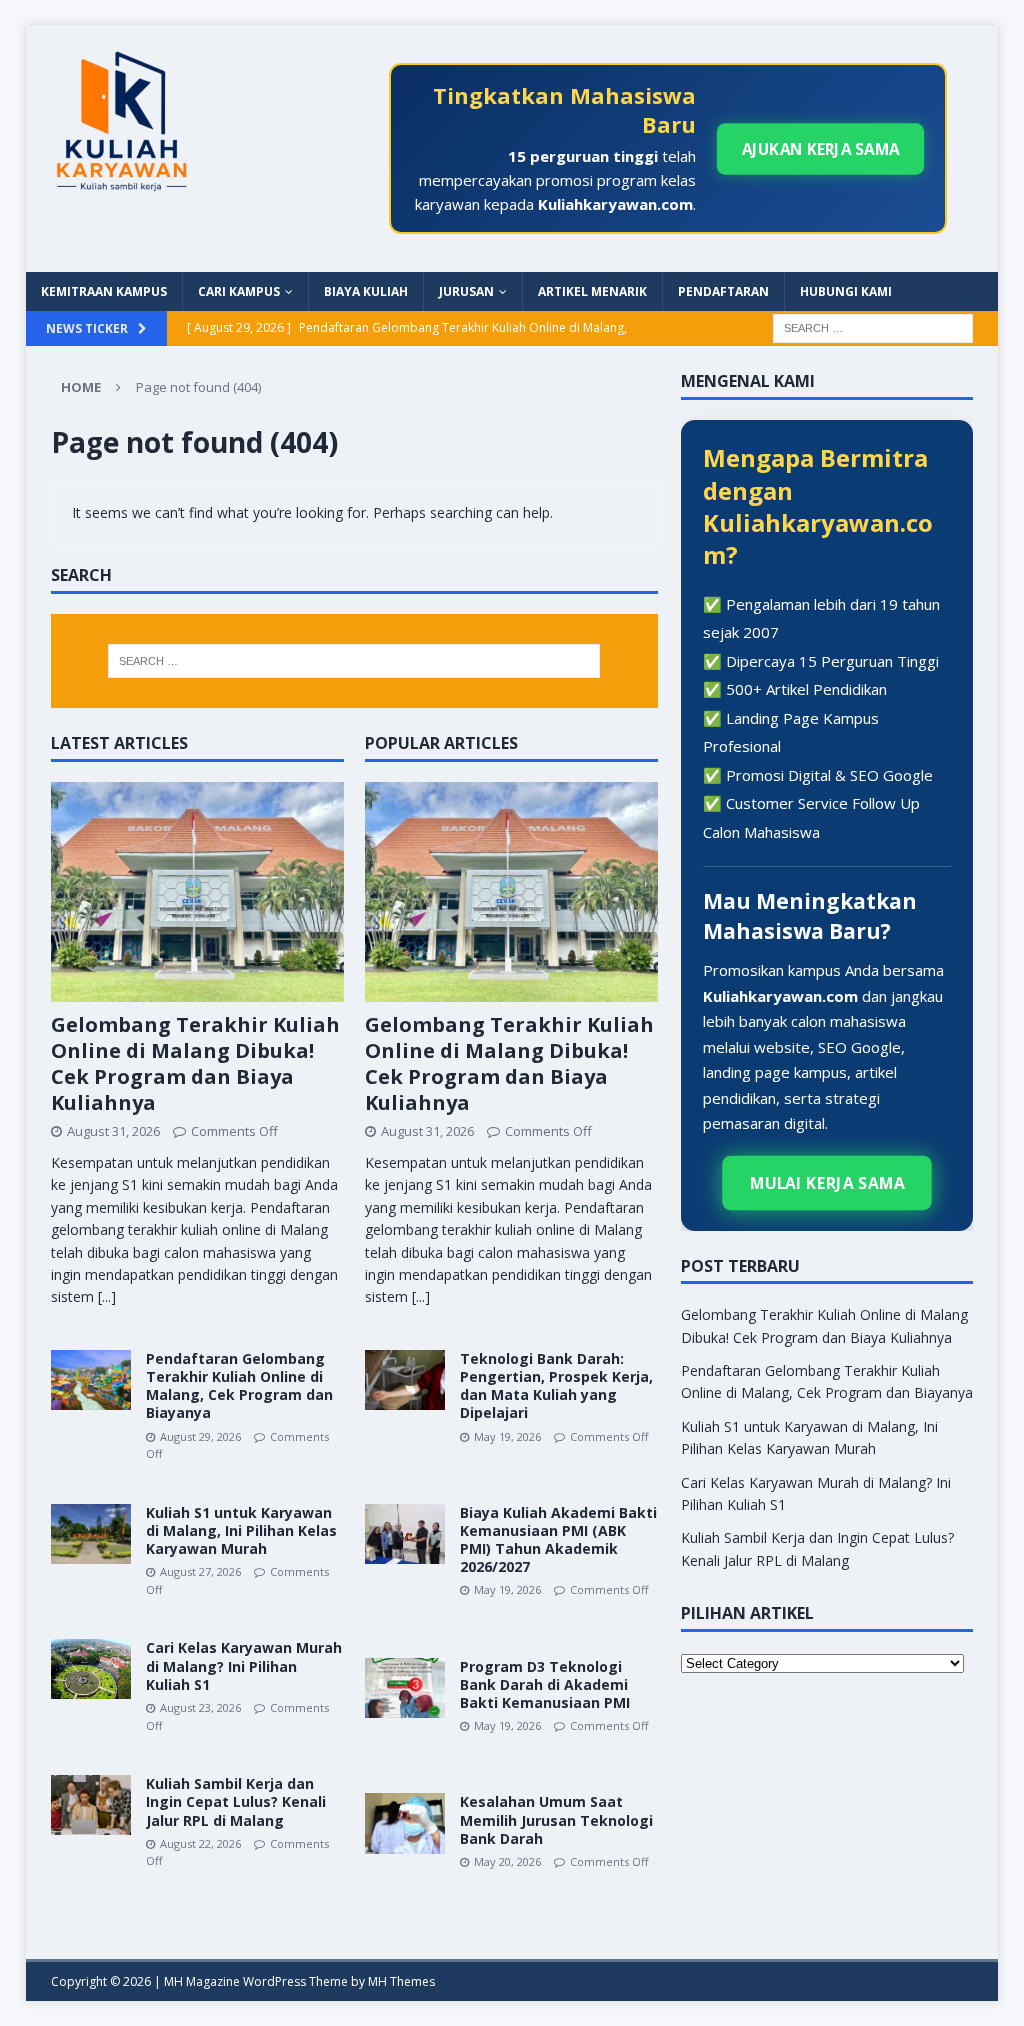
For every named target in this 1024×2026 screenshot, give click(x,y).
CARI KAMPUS (239, 291)
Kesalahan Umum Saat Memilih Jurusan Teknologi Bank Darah (556, 1819)
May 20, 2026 (507, 1861)
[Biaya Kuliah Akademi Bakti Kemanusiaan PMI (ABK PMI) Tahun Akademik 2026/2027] (405, 1534)
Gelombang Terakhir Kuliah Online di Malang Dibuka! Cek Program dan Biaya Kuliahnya (195, 1063)
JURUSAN (466, 291)
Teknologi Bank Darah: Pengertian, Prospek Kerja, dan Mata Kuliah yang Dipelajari (556, 1386)
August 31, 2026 (113, 1131)
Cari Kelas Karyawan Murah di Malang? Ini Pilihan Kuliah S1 (244, 1665)
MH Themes (401, 1981)
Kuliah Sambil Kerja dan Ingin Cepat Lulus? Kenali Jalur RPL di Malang (236, 1801)
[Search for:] (873, 327)
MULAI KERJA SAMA (827, 1182)
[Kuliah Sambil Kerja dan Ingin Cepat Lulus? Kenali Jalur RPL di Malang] (91, 1805)
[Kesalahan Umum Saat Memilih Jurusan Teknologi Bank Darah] (405, 1823)
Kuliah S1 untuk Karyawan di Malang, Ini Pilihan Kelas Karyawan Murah (241, 1530)
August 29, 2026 (200, 1436)
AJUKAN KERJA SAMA (820, 148)
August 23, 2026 (200, 1707)
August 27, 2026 (200, 1571)
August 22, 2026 (200, 1843)
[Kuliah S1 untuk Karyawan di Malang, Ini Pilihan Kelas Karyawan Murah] (91, 1534)
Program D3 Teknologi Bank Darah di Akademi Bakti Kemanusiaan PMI (545, 1684)
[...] (107, 1296)
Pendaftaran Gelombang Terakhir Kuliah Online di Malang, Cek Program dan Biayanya (239, 1386)
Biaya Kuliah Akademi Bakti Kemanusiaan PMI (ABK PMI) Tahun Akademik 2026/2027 (558, 1540)
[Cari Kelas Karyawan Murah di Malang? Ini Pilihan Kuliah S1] (91, 1669)
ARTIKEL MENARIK (592, 291)
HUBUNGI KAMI (846, 291)
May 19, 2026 (507, 1436)
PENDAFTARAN (723, 291)
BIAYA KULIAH (366, 291)
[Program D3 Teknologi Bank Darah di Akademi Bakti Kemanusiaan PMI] (405, 1688)
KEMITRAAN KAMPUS (104, 291)
